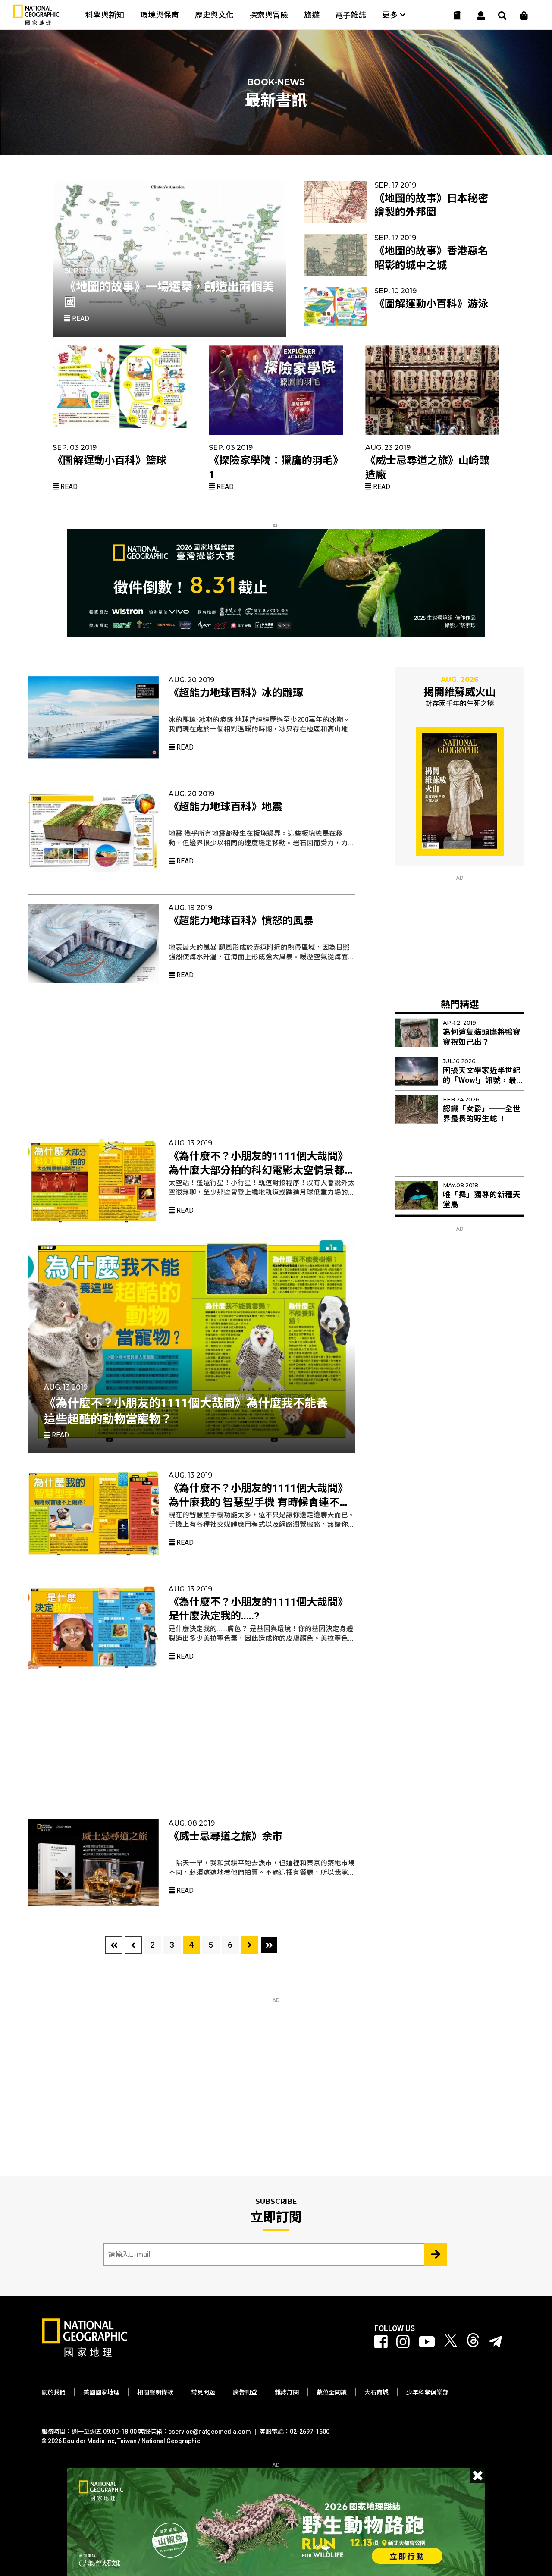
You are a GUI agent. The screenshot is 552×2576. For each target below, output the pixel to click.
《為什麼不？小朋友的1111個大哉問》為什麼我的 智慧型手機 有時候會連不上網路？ (259, 1502)
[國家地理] (36, 24)
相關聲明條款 (155, 2392)
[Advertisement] (191, 1065)
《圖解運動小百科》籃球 (110, 461)
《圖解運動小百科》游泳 (431, 304)
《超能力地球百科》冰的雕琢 (236, 693)
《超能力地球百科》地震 (226, 807)
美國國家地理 (101, 2392)
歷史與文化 (214, 15)
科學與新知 (105, 15)
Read (80, 318)
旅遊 (312, 15)
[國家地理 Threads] (473, 2342)
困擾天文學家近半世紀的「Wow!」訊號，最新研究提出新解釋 (483, 1080)
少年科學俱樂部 (427, 2392)
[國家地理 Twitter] (451, 2342)
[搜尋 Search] (502, 16)
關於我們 (53, 2392)
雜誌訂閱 (287, 2392)
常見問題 (203, 2392)
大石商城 (376, 2392)
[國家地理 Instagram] (403, 2342)
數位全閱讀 (332, 2392)
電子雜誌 (351, 15)
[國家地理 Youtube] (427, 2342)
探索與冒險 (269, 15)
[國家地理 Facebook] (381, 2342)
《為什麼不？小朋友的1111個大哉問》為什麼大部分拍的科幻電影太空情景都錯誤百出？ (262, 1170)
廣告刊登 (245, 2392)
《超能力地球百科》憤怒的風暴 (241, 921)
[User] (481, 16)
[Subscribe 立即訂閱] (436, 2255)
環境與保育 (160, 15)
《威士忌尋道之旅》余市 (226, 1836)
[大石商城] (524, 16)
